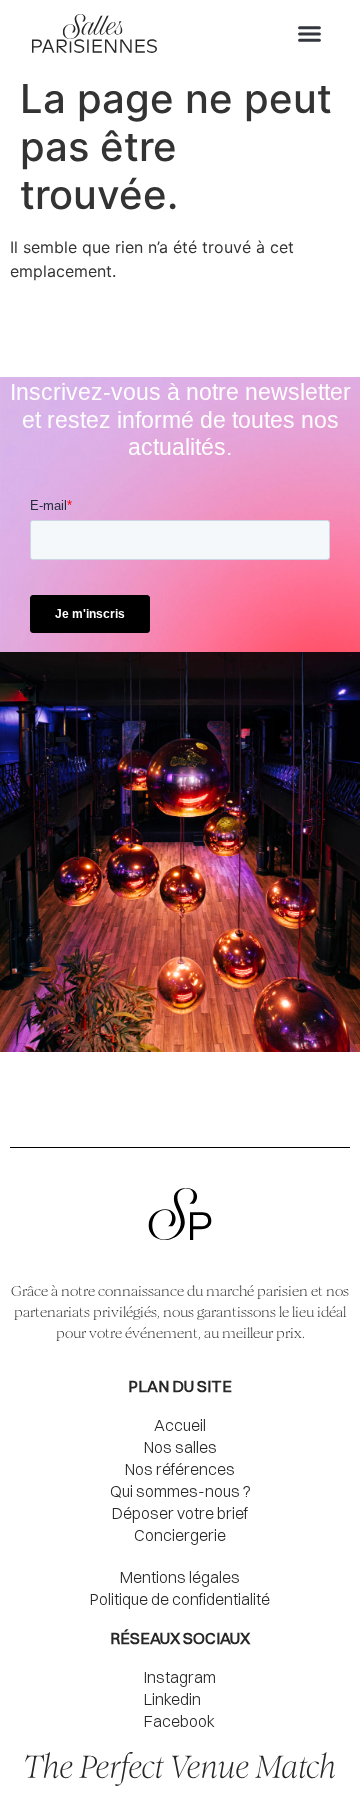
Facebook (179, 1721)
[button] (310, 34)
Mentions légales (180, 1577)
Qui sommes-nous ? (180, 1491)
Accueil (180, 1425)
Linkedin (172, 1699)
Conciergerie (180, 1535)
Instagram (180, 1677)
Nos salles (180, 1447)
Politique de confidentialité (180, 1599)
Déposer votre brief (180, 1513)
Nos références (180, 1469)
